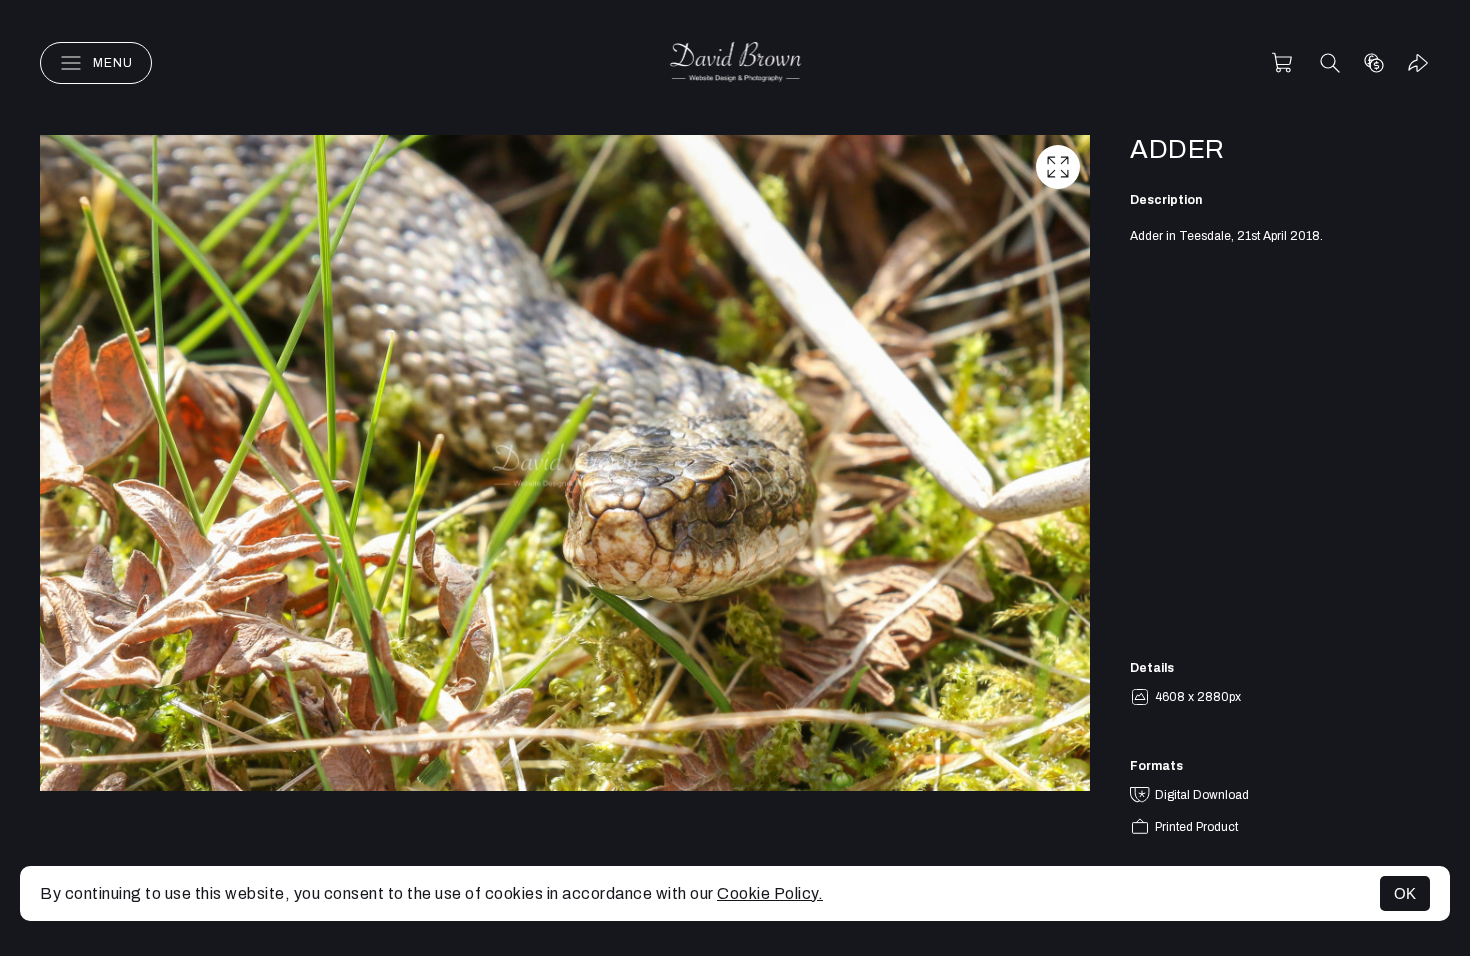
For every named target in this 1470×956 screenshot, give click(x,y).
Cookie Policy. (770, 893)
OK (1405, 893)
